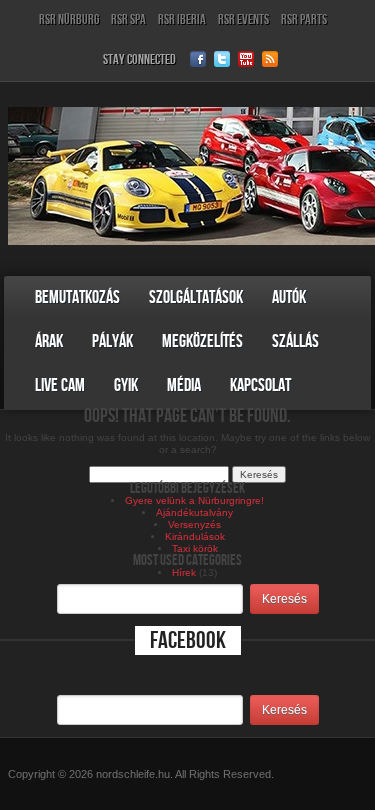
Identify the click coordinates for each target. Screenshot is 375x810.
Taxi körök (195, 548)
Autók (289, 297)
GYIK (126, 385)
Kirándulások (195, 536)
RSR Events (243, 19)
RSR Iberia (182, 19)
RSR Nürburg (69, 19)
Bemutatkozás (77, 297)
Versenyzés (194, 524)
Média (184, 385)
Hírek (184, 572)
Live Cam (60, 385)
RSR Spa (128, 19)
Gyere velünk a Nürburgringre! (194, 500)
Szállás (295, 341)
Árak (49, 341)
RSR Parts (304, 19)
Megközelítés (202, 341)
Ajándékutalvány (194, 512)
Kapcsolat (260, 385)
